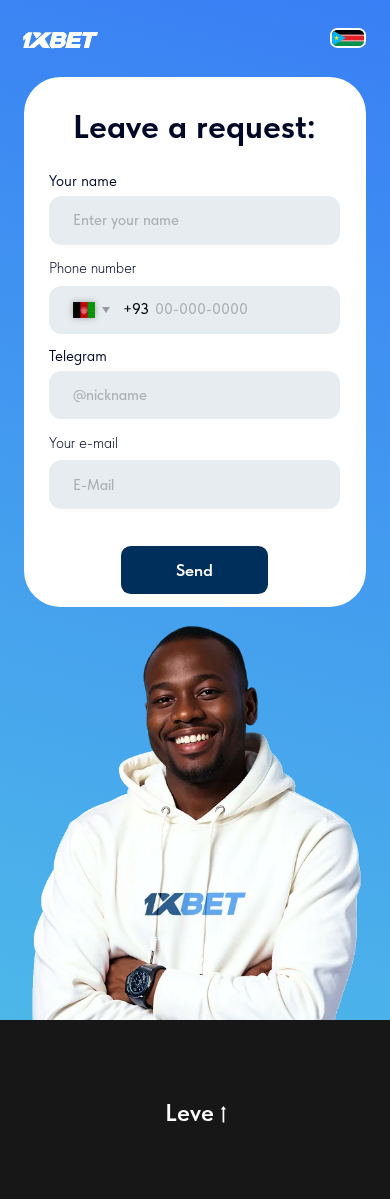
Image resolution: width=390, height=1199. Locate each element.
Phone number (92, 268)
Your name (83, 181)
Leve (189, 1112)
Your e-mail (83, 443)
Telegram (78, 356)
